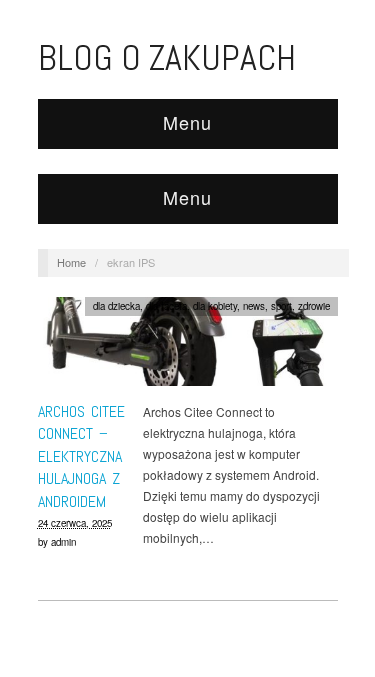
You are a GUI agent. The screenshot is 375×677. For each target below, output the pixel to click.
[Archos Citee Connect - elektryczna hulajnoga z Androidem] (188, 346)
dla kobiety (215, 306)
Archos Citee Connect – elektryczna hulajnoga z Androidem (81, 456)
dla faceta (166, 306)
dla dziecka (116, 306)
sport (281, 306)
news (254, 306)
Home (71, 262)
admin (63, 542)
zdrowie (314, 306)
